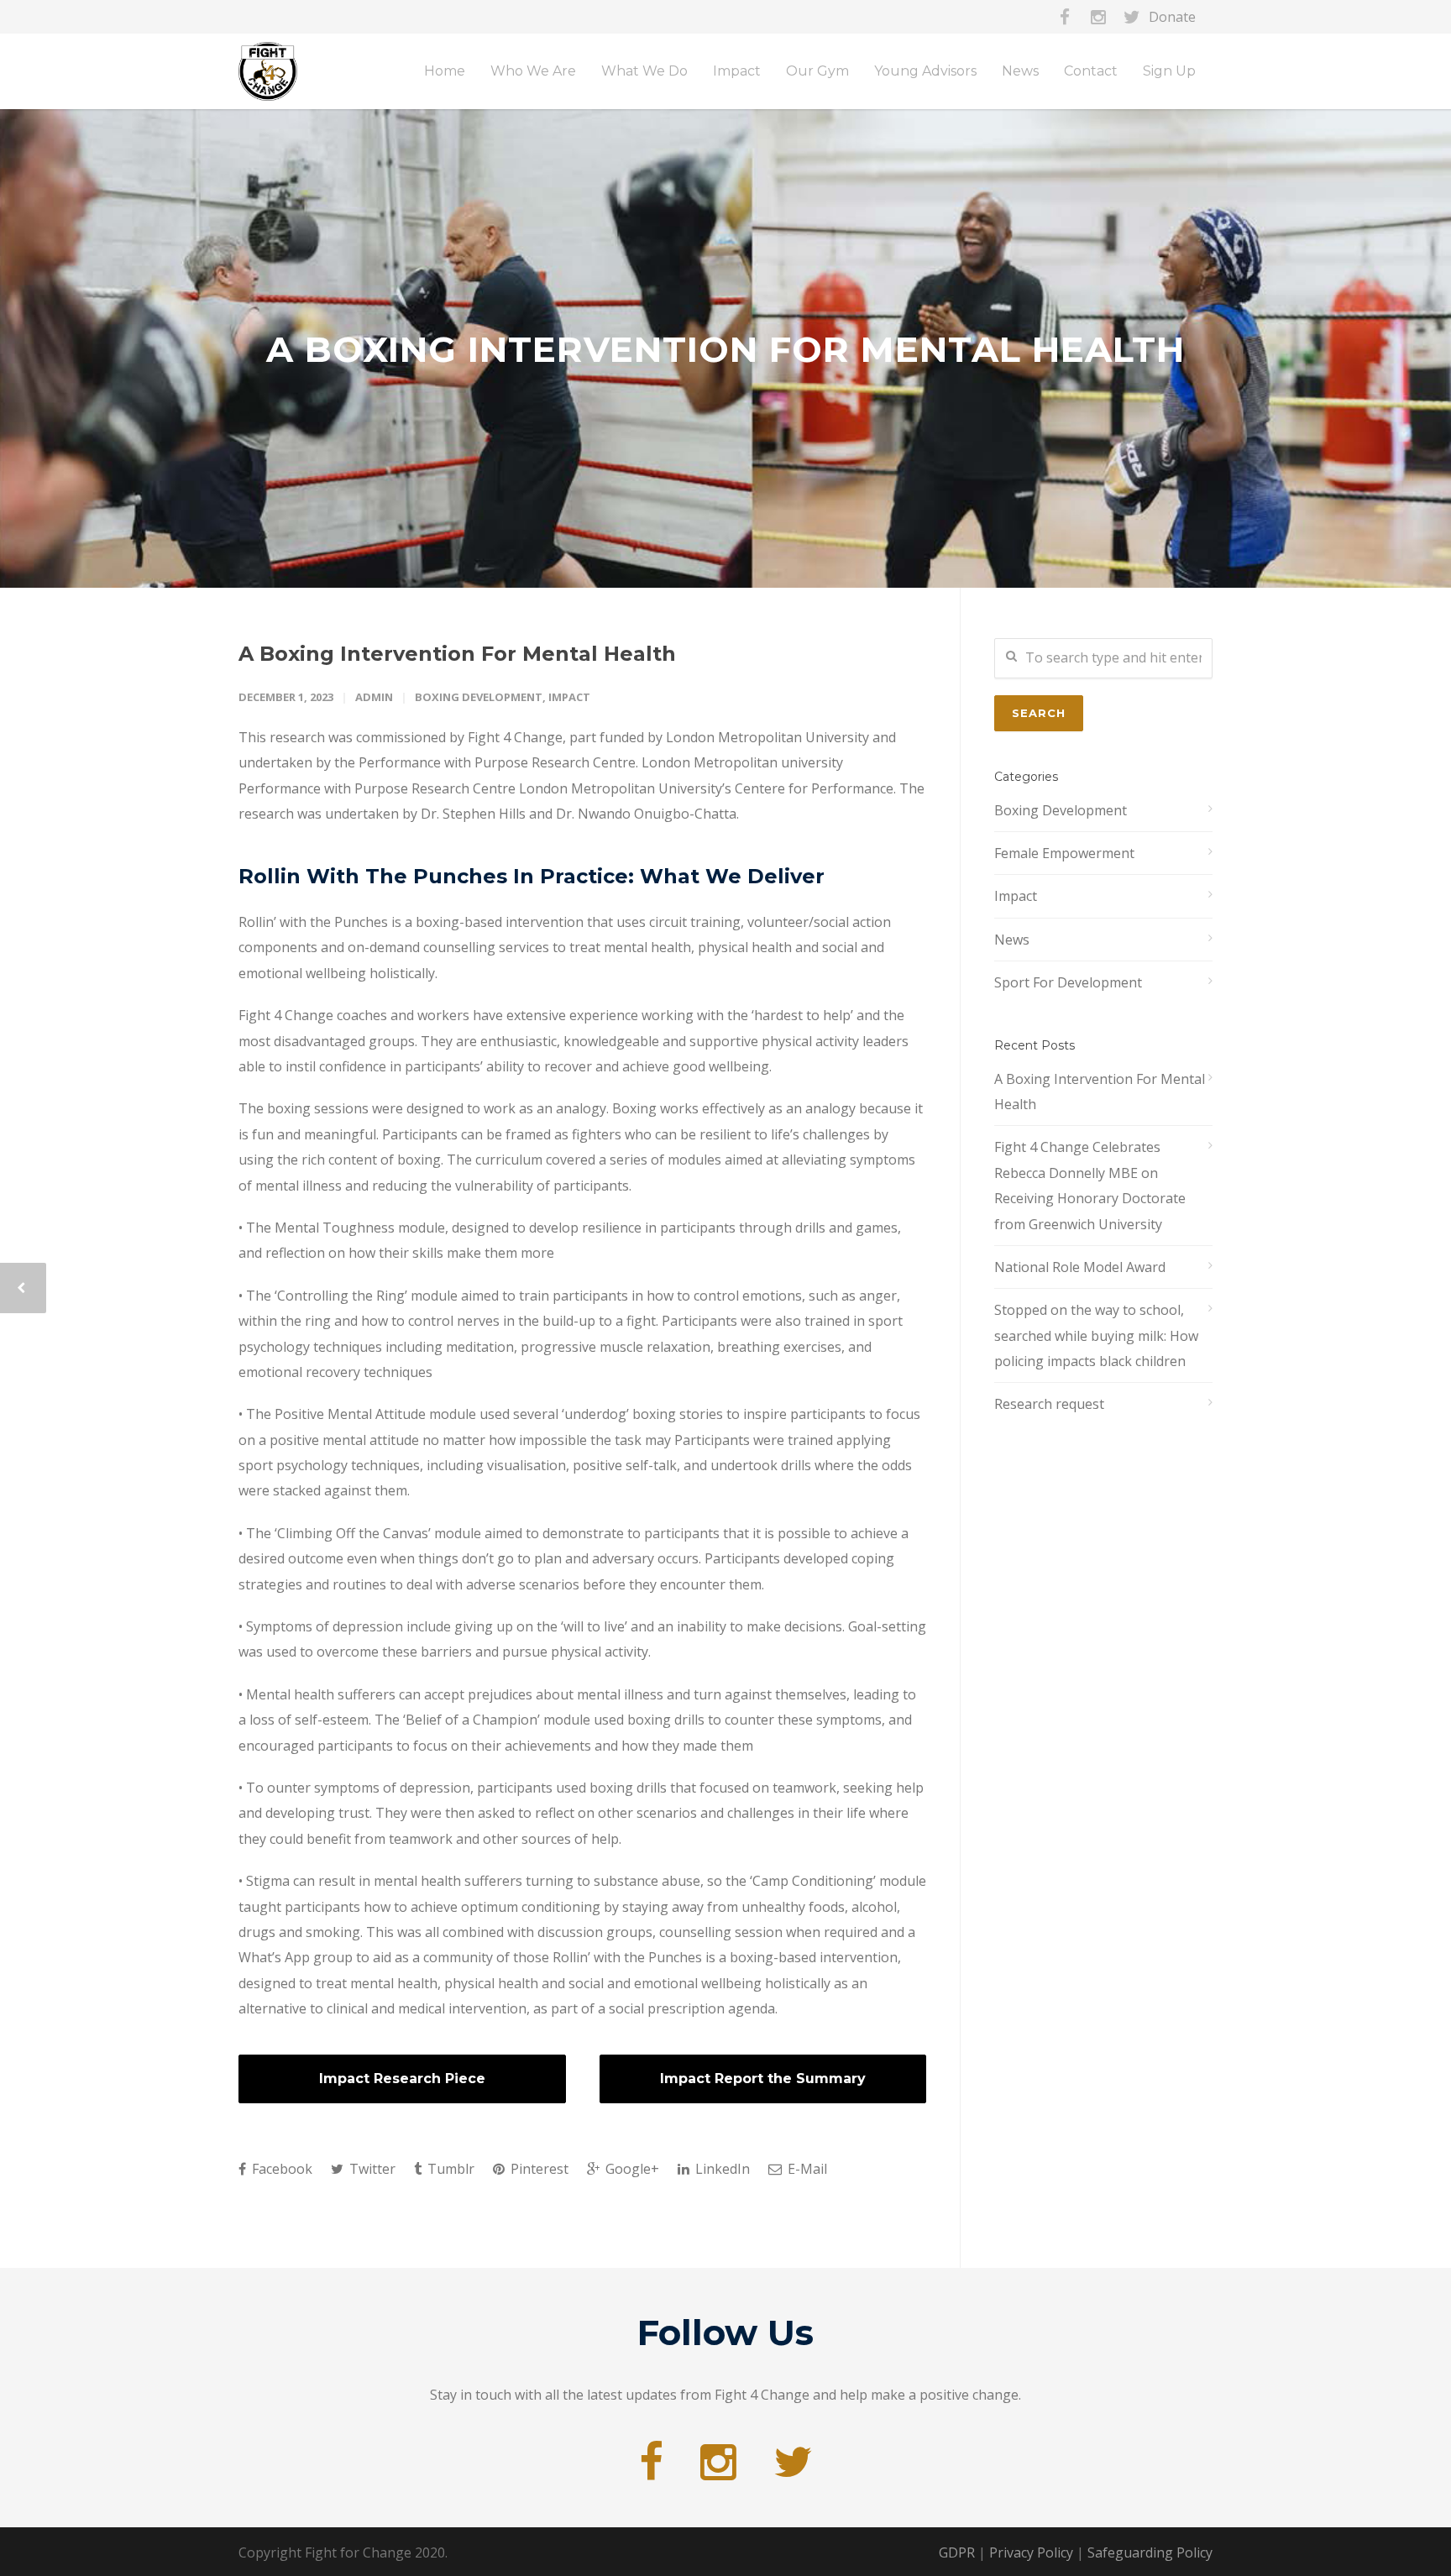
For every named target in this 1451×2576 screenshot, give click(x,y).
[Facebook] (1065, 17)
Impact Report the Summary (763, 2079)
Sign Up (1169, 71)
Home (445, 71)
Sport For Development (1068, 982)
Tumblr (449, 2169)
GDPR (957, 2552)
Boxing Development (479, 697)
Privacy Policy (1031, 2552)
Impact (569, 697)
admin (374, 697)
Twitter (371, 2169)
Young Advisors (925, 71)
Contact (1091, 71)
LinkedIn (721, 2169)
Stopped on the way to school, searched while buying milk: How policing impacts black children (1096, 1335)
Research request (1049, 1404)
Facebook (280, 2169)
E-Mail (806, 2169)
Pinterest (538, 2169)
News (1012, 940)
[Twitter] (1132, 17)
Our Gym (817, 71)
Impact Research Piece (402, 2079)
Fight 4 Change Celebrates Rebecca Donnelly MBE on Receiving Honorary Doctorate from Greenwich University (1090, 1185)
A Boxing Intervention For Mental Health (457, 654)
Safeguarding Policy (1150, 2552)
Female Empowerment (1064, 853)
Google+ (631, 2169)
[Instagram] (1098, 17)
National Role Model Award (1080, 1267)
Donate (1172, 17)
